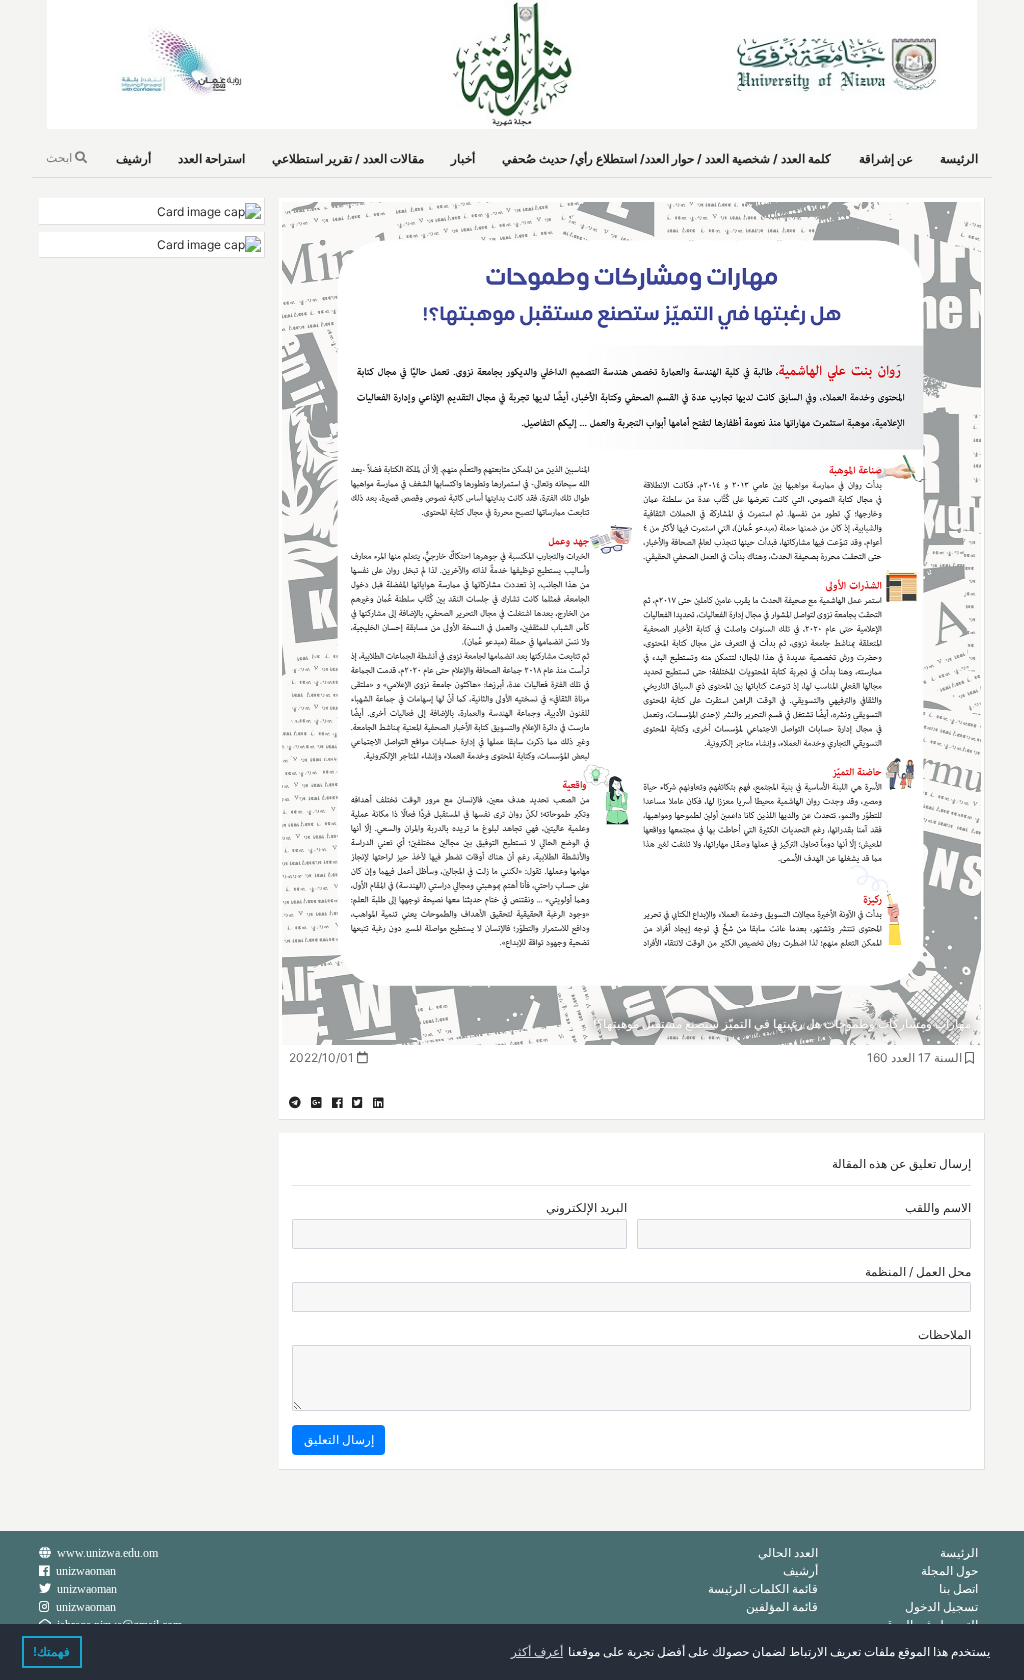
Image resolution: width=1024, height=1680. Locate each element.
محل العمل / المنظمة (918, 1271)
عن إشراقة (886, 158)
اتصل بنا (958, 1588)
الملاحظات (944, 1334)
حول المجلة (949, 1570)
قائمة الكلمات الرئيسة (763, 1588)
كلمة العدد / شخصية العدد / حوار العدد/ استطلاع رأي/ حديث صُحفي (666, 158)
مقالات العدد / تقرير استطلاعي (348, 158)
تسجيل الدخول (941, 1606)
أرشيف (133, 158)
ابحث (60, 157)
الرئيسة (959, 158)
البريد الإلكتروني (586, 1207)
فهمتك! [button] (51, 1652)
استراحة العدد (211, 158)
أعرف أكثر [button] (537, 1652)
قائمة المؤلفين (782, 1606)
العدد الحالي (788, 1552)
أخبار (463, 158)
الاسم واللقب (938, 1207)
